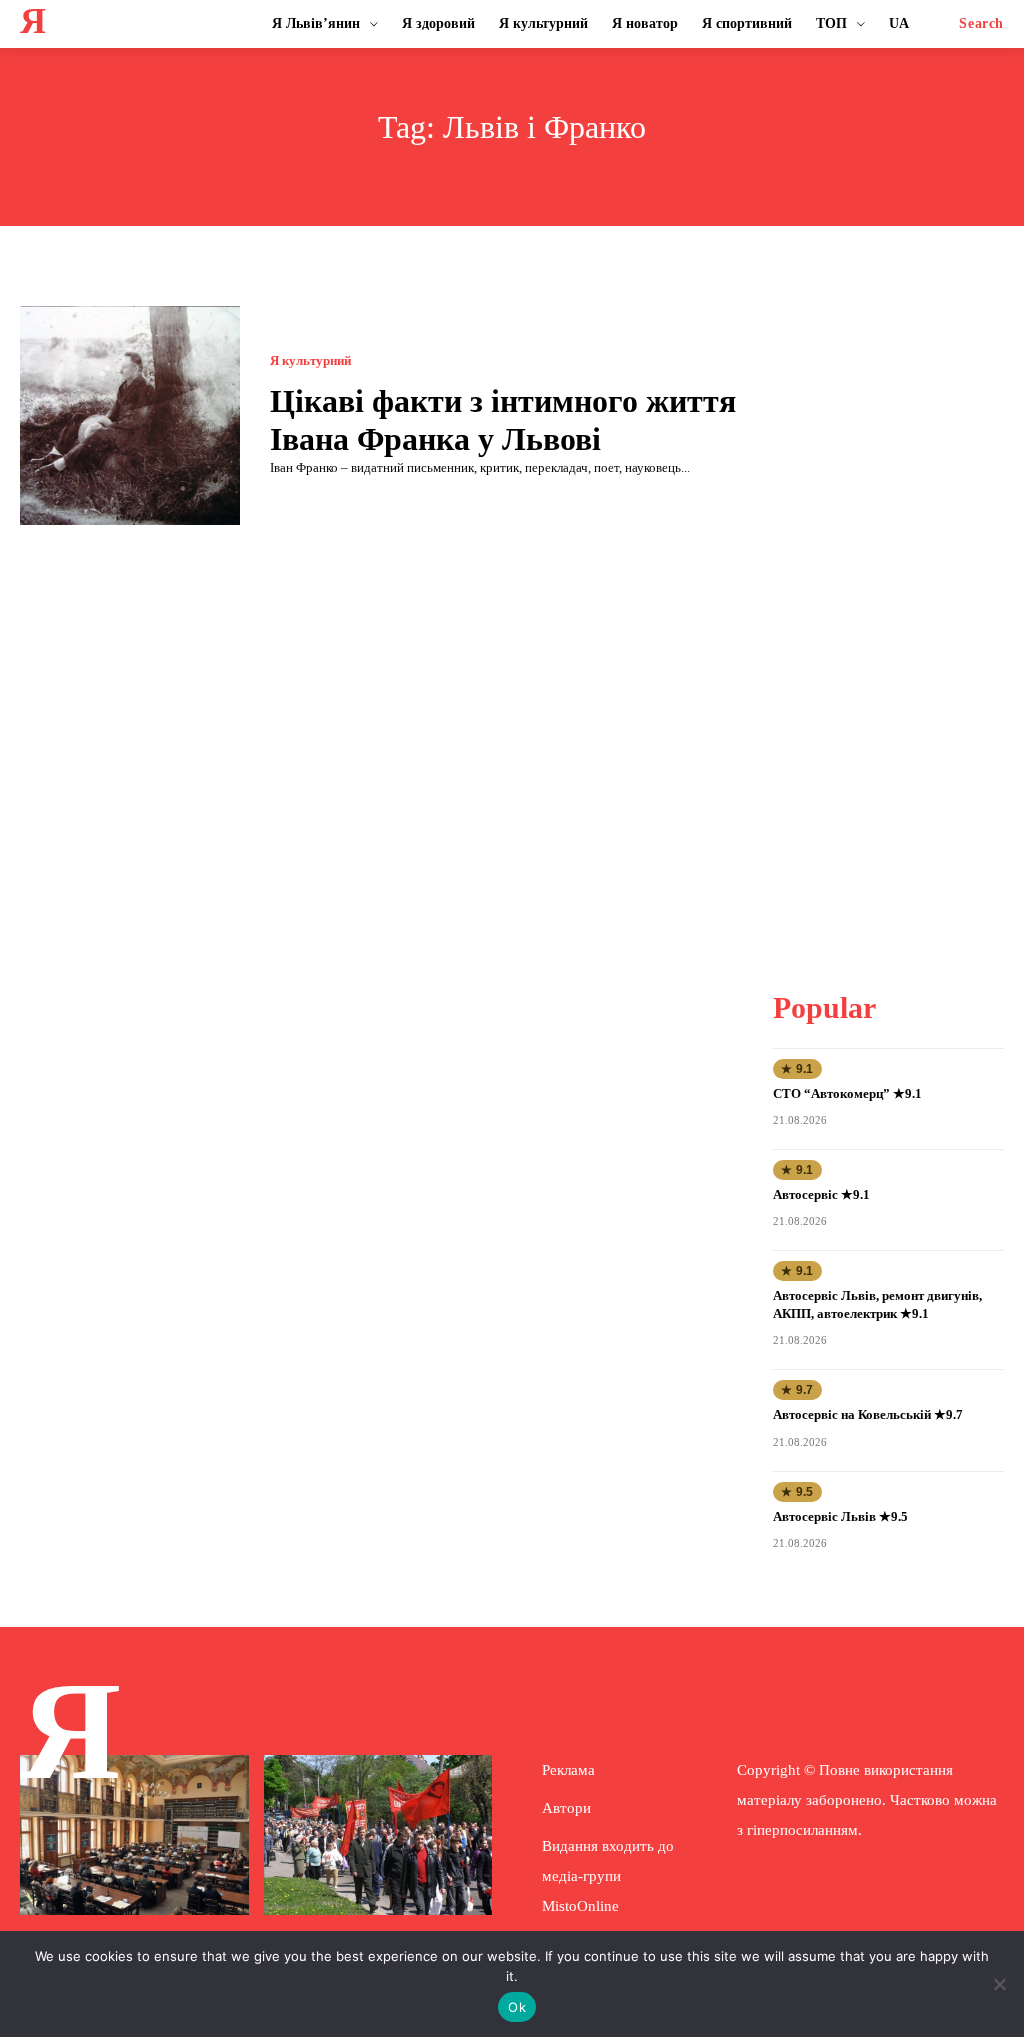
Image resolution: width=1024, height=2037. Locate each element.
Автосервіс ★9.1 (821, 1194)
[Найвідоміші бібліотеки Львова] (134, 1835)
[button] (981, 24)
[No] (999, 1984)
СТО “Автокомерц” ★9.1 (847, 1093)
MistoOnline (580, 1906)
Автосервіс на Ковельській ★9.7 (868, 1414)
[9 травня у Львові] (378, 1835)
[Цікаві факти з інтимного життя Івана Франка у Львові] (130, 416)
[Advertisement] (898, 606)
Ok (517, 2007)
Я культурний (310, 360)
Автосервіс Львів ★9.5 (840, 1516)
